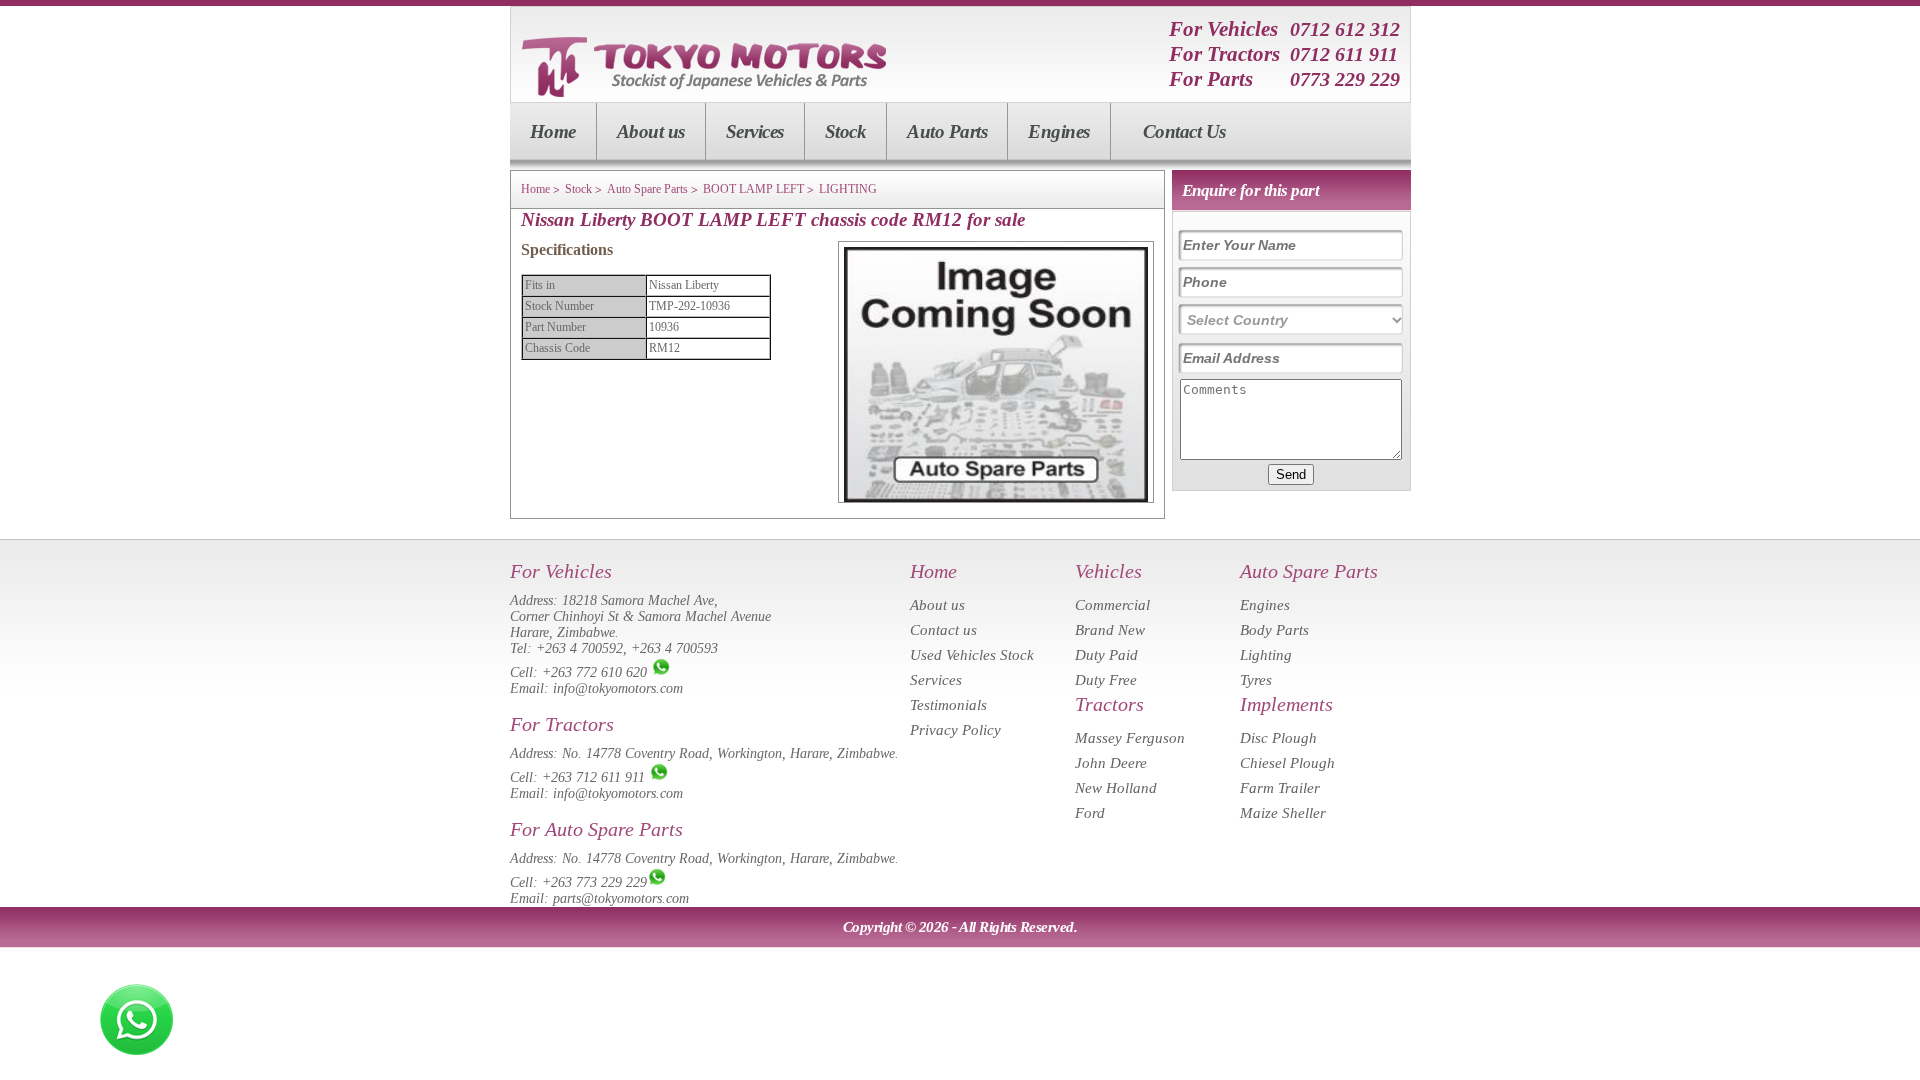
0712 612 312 (1345, 29)
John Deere (1111, 763)
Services (755, 131)
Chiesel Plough (1287, 763)
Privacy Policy (955, 730)
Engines (1059, 131)
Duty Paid (1106, 655)
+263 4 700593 (674, 648)
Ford (1090, 813)
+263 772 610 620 (594, 672)
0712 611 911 (1344, 54)
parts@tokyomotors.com (621, 898)
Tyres (1256, 680)
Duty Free (1106, 680)
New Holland (1116, 788)
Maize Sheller (1283, 813)
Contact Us (1184, 131)
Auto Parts (947, 131)
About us (651, 131)
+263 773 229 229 (594, 882)
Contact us (943, 630)
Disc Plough (1278, 738)
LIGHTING (848, 189)
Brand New (1110, 630)
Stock (846, 131)
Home (553, 131)
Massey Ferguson (1130, 738)
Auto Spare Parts (647, 189)
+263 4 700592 (579, 648)
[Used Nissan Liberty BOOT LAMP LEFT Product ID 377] (996, 498)
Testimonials (948, 705)
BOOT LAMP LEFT (753, 189)
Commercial (1112, 605)
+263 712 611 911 (593, 777)
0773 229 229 (1345, 79)
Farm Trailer (1280, 788)
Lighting (1266, 655)
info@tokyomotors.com (618, 688)
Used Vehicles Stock (972, 655)
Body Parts (1274, 630)
